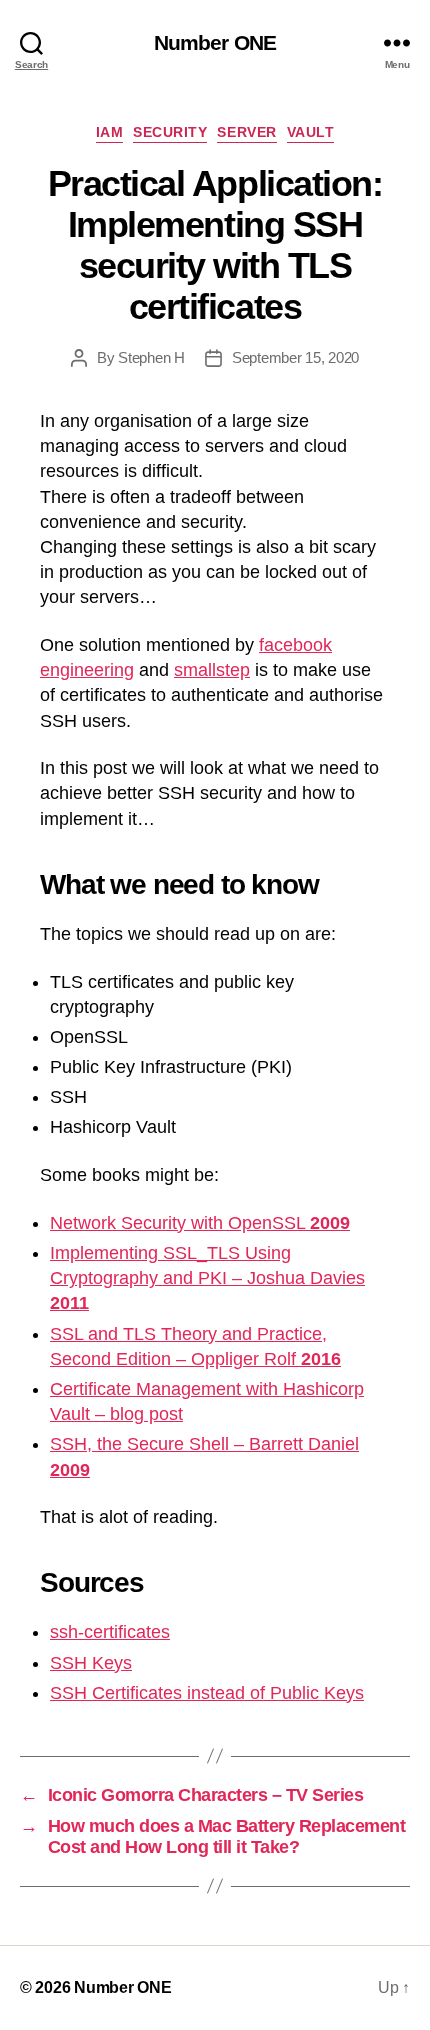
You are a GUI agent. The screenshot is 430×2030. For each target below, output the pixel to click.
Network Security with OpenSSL (200, 1223)
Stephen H (151, 357)
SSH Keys (91, 1663)
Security (170, 132)
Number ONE (215, 42)
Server (246, 132)
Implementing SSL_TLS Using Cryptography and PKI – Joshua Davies (207, 1278)
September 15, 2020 (295, 357)
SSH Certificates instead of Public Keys (207, 1693)
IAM (110, 132)
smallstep (212, 670)
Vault (311, 132)
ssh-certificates (110, 1632)
